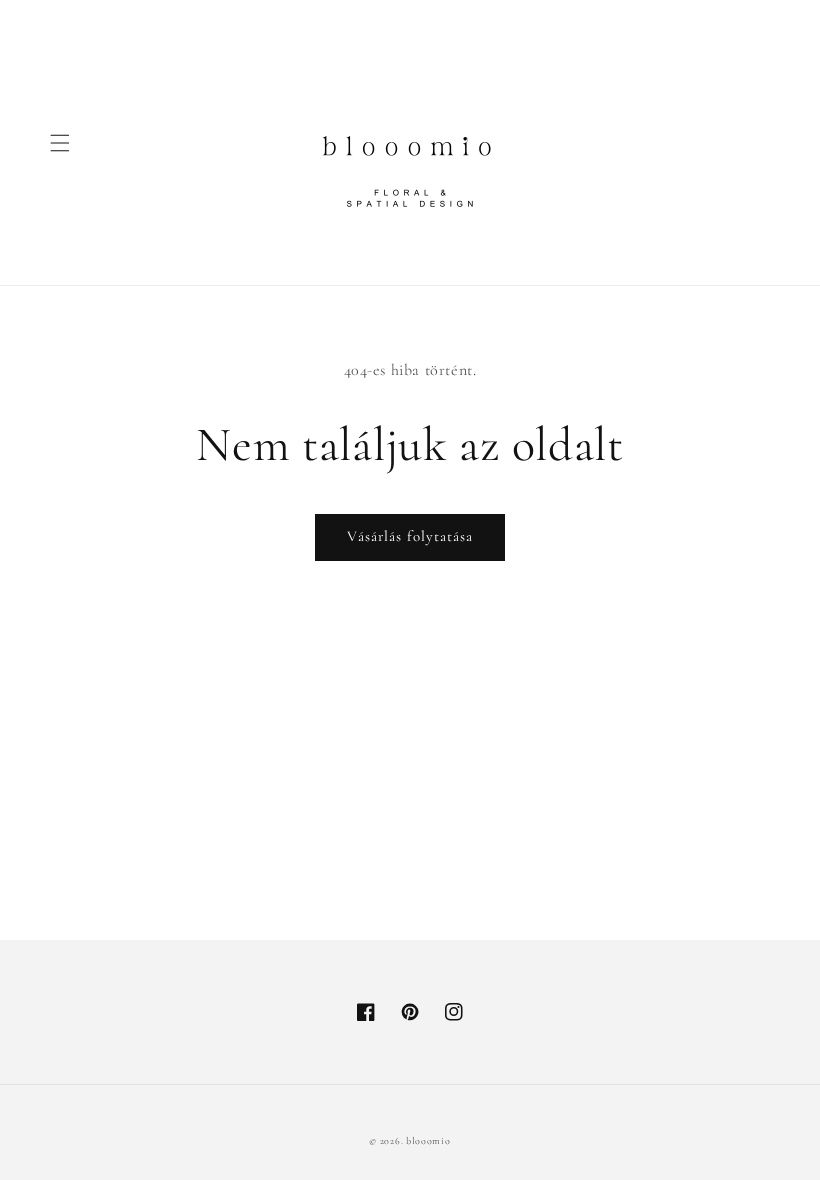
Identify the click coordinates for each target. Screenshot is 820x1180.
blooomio (428, 1141)
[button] (60, 143)
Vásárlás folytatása (410, 536)
